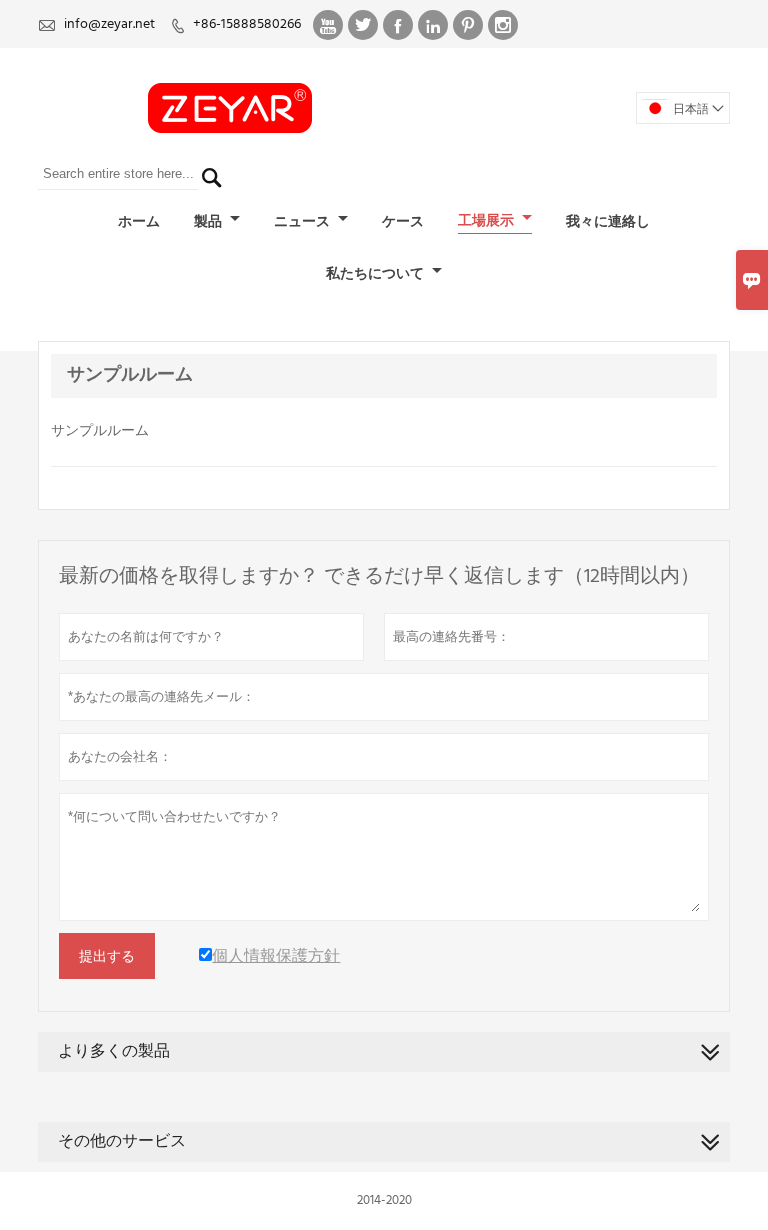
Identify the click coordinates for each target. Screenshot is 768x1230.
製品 (209, 222)
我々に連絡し (608, 222)
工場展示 (487, 221)
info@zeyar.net (109, 24)
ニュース (303, 222)
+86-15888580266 (247, 24)
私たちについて (376, 274)
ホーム (139, 222)
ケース (403, 222)
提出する (107, 956)
